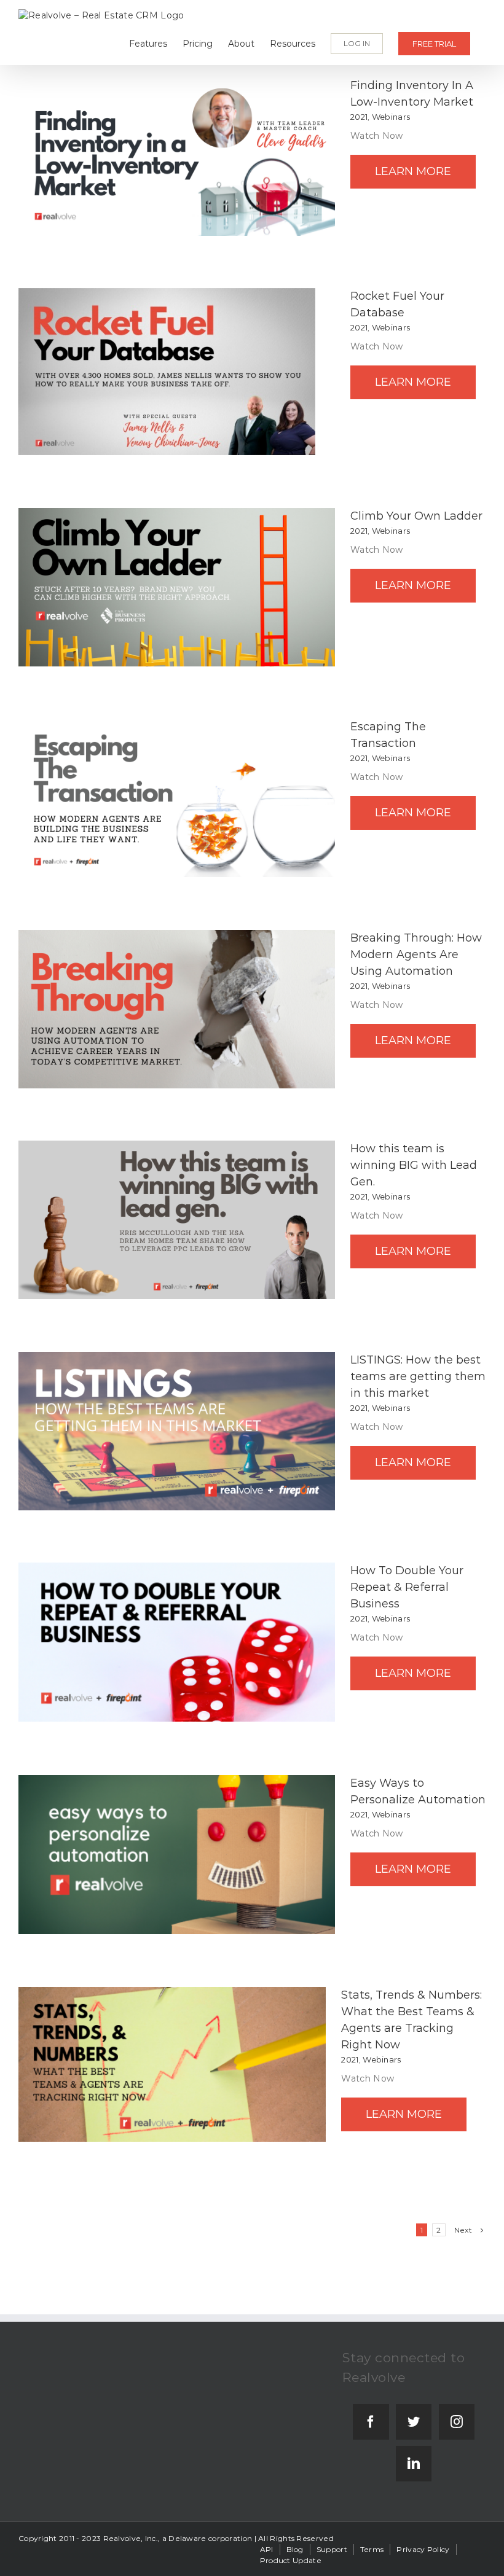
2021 (359, 117)
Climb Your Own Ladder (416, 516)
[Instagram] (457, 2422)
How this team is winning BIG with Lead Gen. (414, 1165)
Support (332, 2549)
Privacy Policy (423, 2549)
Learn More (413, 171)
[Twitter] (414, 2422)
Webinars (391, 117)
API (267, 2549)
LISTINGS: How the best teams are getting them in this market (418, 1376)
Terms (372, 2549)
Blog (295, 2549)
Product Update (291, 2560)
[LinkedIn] (414, 2464)
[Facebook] (371, 2422)
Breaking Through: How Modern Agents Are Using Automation (416, 954)
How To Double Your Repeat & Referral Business (407, 1587)
